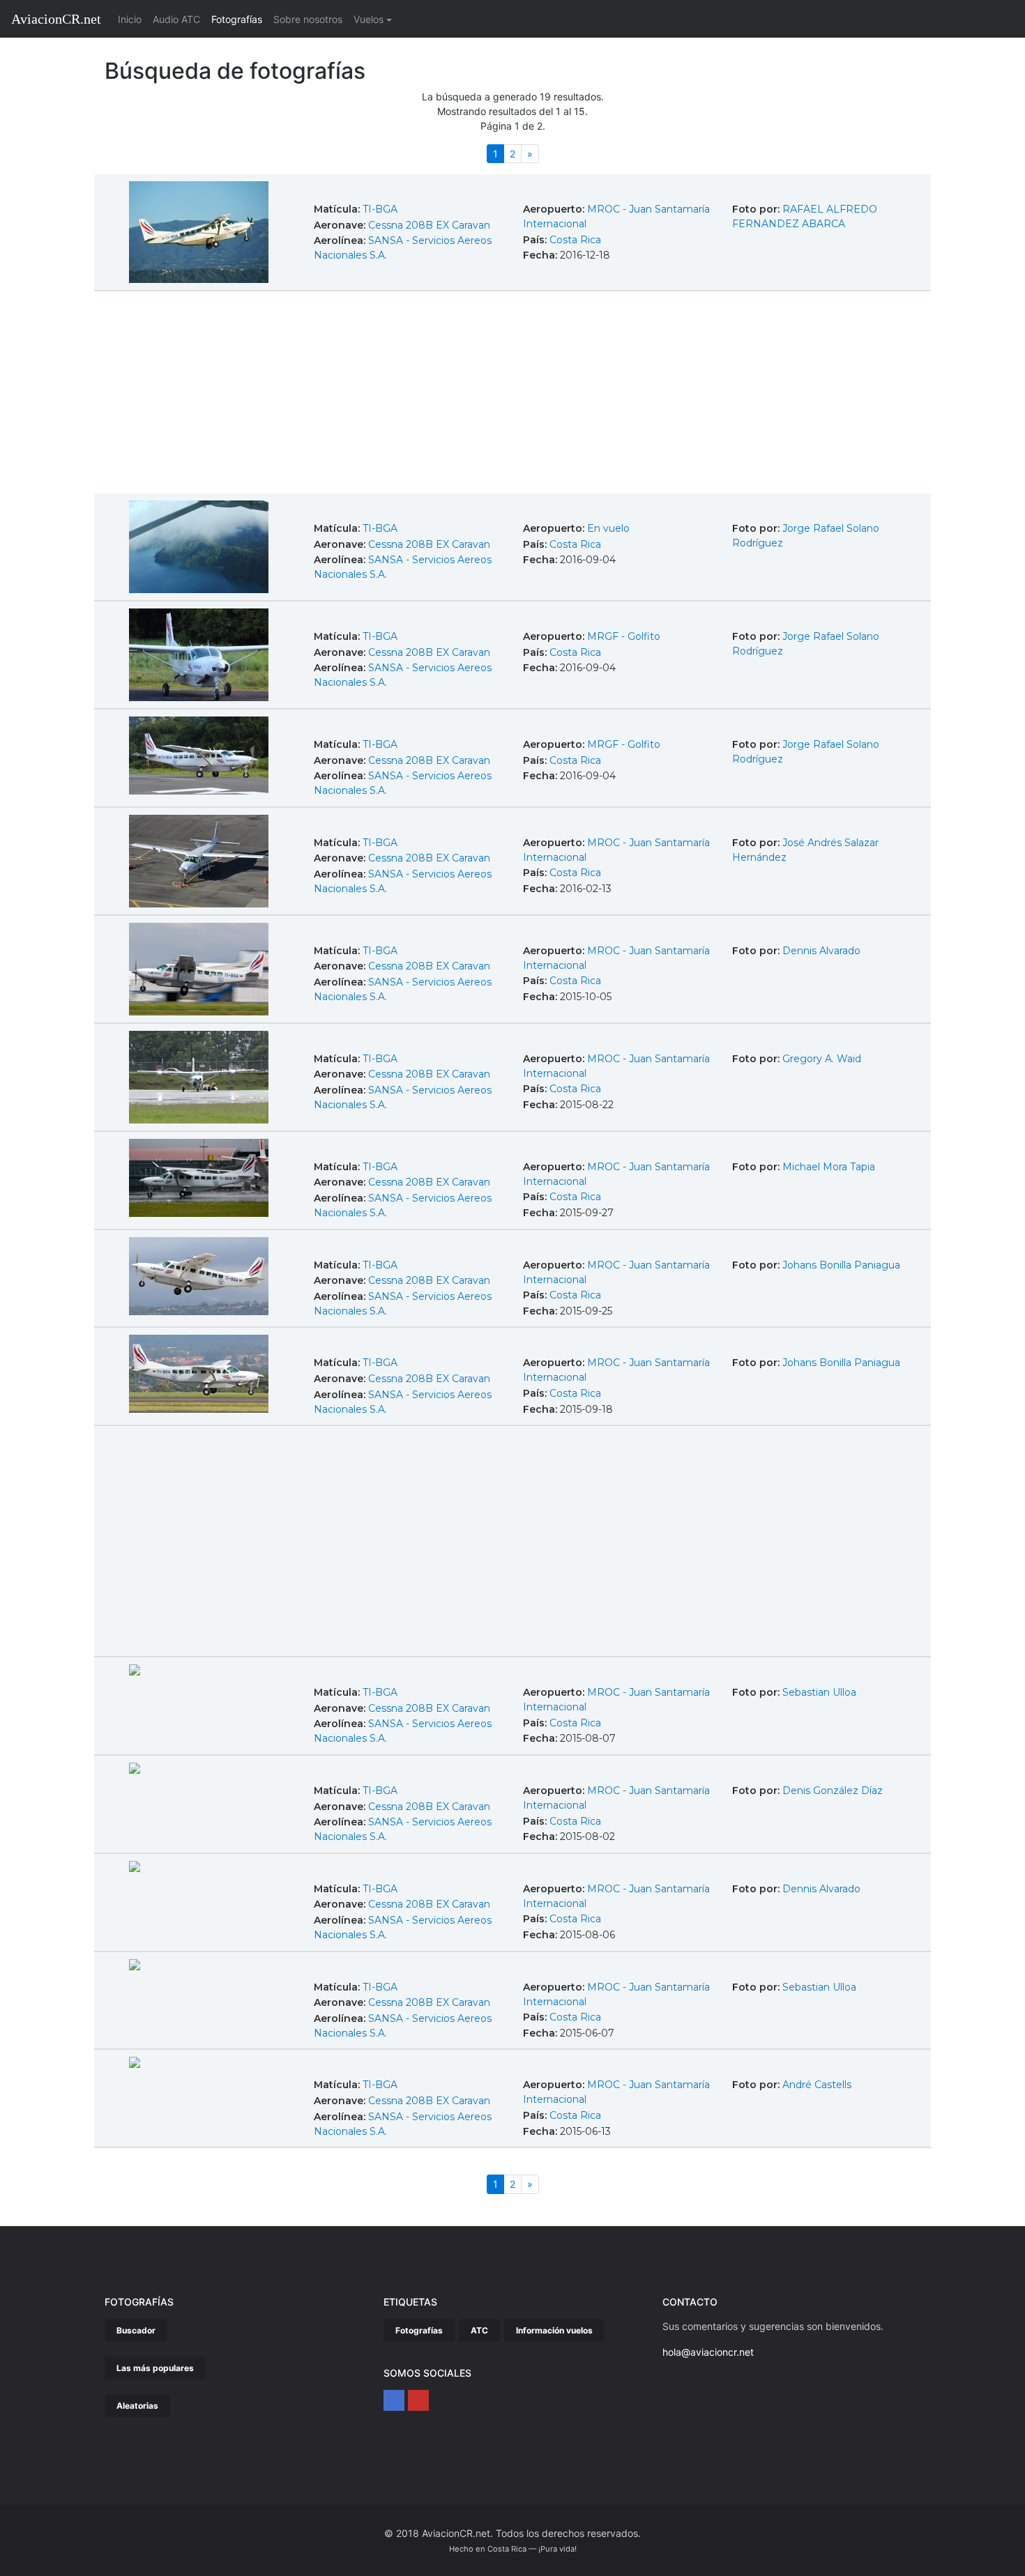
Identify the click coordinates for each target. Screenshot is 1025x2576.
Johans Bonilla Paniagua (841, 1265)
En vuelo (608, 528)
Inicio (132, 19)
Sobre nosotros (308, 19)
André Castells (817, 2085)
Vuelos (369, 19)
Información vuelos (554, 2330)
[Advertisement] (512, 394)
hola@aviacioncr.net (708, 2352)
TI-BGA (380, 209)
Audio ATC (176, 19)
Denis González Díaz (833, 1791)
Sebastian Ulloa (819, 1692)
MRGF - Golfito (624, 636)
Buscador (136, 2330)
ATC (479, 2330)
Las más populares (155, 2368)
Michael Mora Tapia (829, 1167)
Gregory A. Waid (822, 1059)
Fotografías (237, 19)
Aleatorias (137, 2406)
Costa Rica (575, 240)
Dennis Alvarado (821, 951)
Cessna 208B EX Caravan (429, 225)
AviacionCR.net (56, 19)
